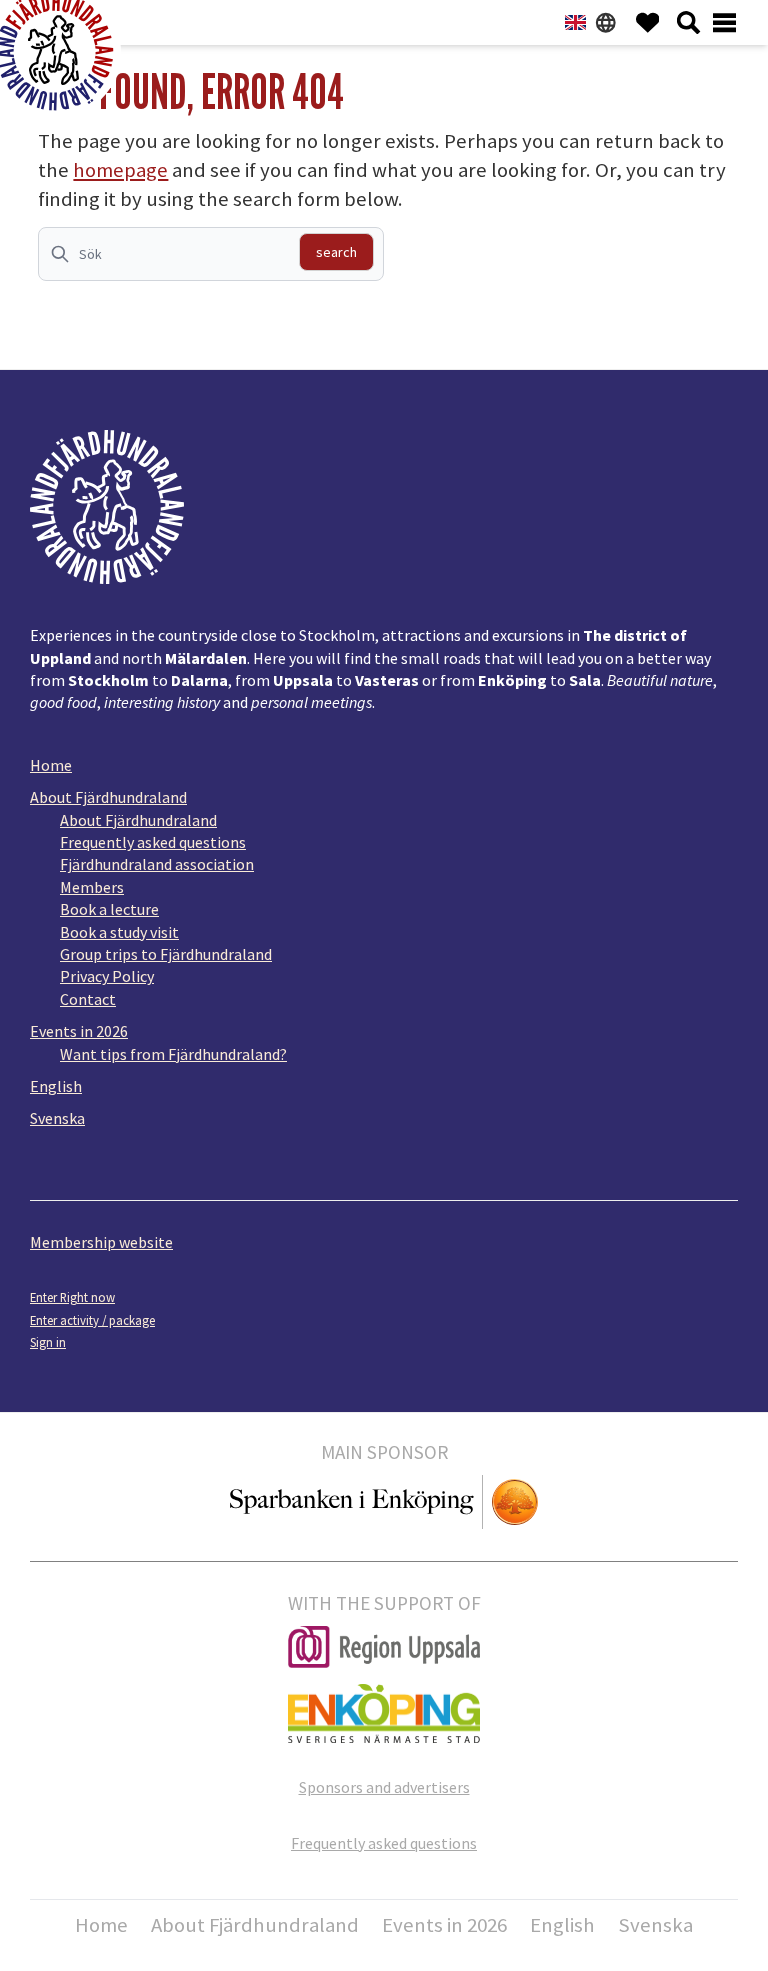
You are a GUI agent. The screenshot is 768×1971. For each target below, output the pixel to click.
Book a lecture (109, 909)
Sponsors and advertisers (384, 1787)
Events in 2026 (79, 1031)
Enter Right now (72, 1297)
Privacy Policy (107, 976)
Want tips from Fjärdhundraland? (173, 1054)
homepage (120, 170)
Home (51, 765)
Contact (88, 999)
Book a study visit (119, 932)
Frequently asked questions (153, 842)
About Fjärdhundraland (108, 797)
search (336, 252)
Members (92, 887)
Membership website (101, 1242)
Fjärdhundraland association (157, 864)
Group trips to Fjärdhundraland (166, 954)
